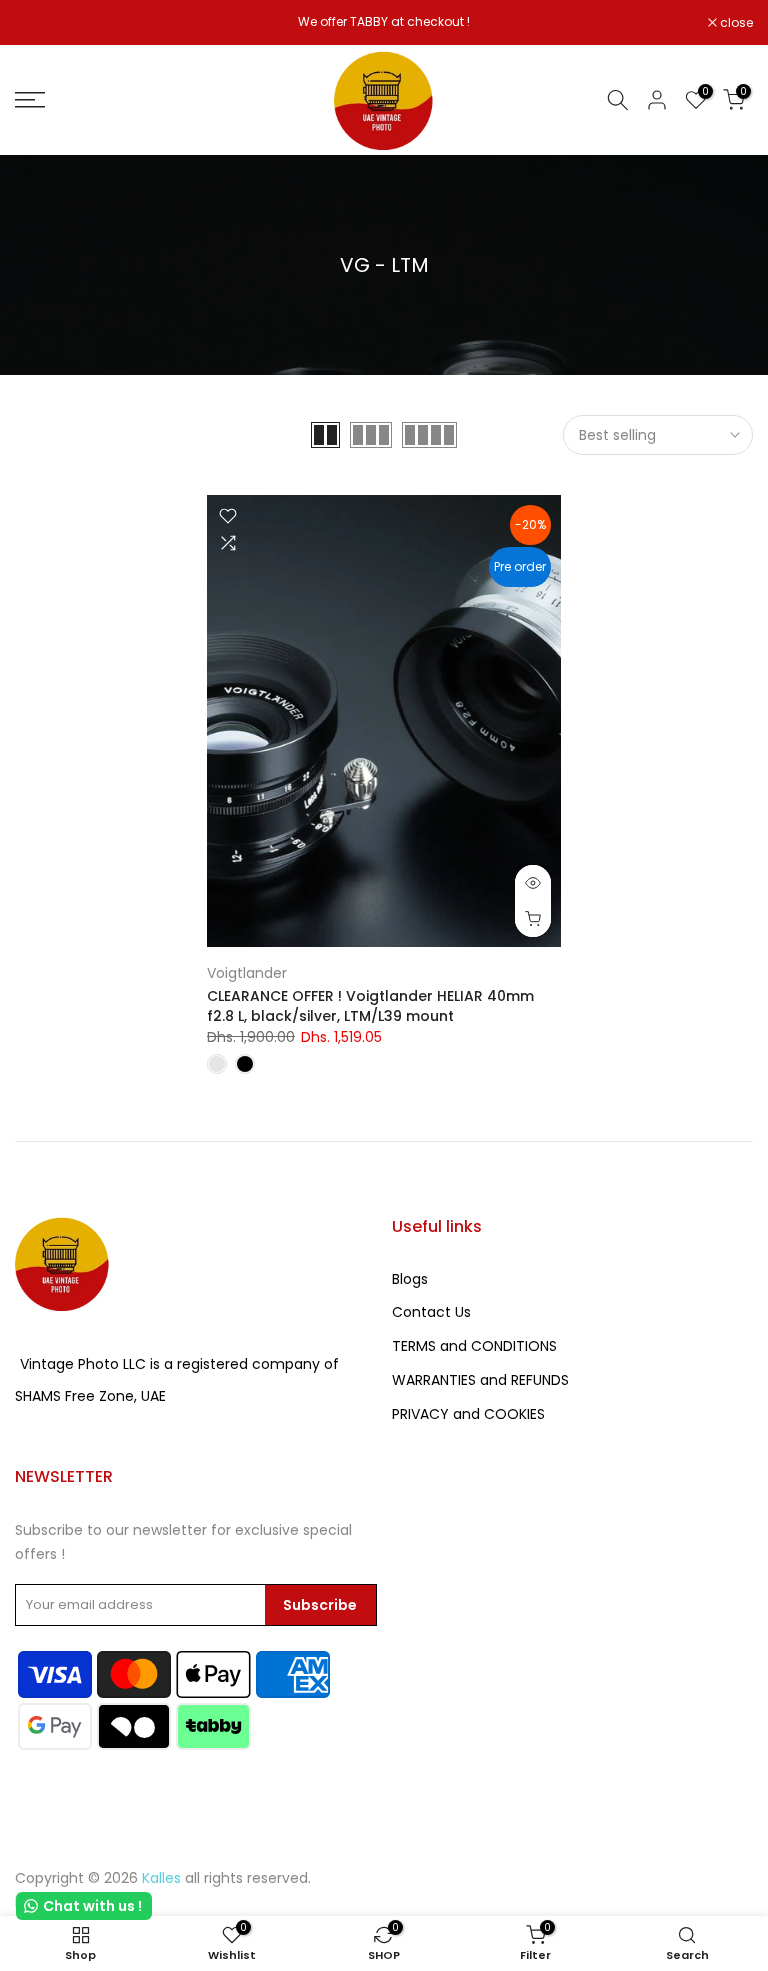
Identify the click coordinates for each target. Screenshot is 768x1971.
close (42, 23)
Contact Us (431, 1312)
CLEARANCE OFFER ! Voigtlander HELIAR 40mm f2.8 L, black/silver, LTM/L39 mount (370, 1006)
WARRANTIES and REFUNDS (480, 1380)
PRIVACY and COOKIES (468, 1414)
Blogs (410, 1279)
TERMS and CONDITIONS (474, 1346)
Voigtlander (247, 973)
